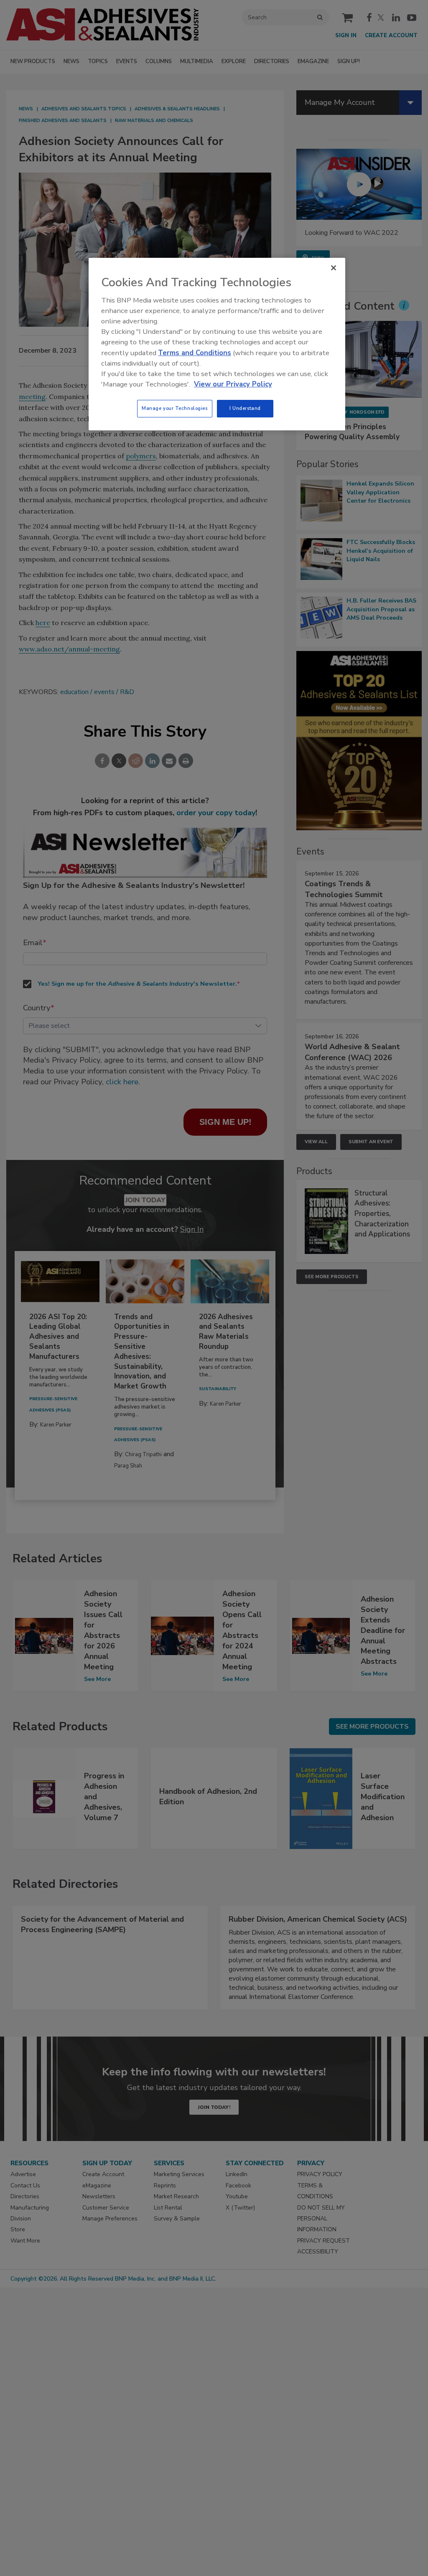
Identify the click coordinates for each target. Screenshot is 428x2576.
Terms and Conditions (195, 353)
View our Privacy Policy (233, 384)
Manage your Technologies (175, 408)
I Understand (245, 408)
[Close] (334, 268)
